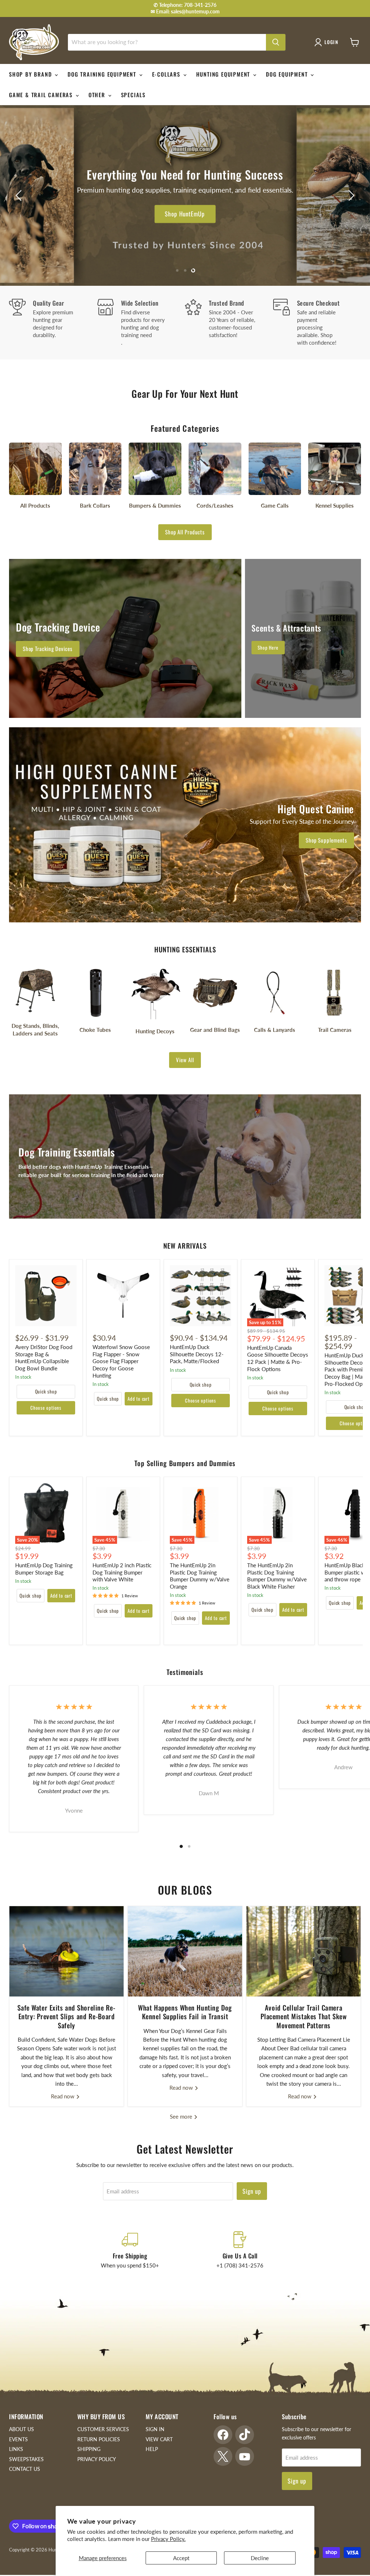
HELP (152, 2449)
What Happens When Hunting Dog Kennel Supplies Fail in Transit (185, 2012)
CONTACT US (25, 2469)
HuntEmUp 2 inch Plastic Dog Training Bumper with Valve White (122, 1572)
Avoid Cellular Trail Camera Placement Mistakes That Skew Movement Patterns (304, 2016)
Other (98, 95)
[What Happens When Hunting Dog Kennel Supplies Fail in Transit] (185, 1951)
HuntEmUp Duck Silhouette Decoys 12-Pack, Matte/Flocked (197, 1354)
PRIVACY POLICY (97, 2459)
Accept (181, 2558)
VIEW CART (159, 2439)
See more (182, 2116)
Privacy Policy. (168, 2539)
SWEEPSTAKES (26, 2459)
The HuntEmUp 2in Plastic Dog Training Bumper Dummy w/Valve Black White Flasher (277, 1576)
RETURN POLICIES (99, 2439)
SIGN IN (155, 2429)
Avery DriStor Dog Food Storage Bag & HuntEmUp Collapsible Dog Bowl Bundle (44, 1358)
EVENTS (18, 2439)
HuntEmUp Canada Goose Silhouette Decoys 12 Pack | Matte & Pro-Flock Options (278, 1358)
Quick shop (46, 1391)
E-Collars (167, 74)
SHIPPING (89, 2449)
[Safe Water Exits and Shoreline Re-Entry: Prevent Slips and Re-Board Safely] (66, 1951)
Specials (133, 95)
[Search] (276, 42)
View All (185, 1060)
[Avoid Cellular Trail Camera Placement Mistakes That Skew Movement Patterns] (304, 1951)
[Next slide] (350, 195)
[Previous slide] (20, 195)
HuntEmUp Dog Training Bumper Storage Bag (44, 1569)
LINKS (16, 2449)
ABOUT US (21, 2429)
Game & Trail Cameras (42, 95)
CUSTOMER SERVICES (103, 2429)
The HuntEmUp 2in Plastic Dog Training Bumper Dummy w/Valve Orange (200, 1576)
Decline (260, 2558)
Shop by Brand (31, 74)
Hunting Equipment (224, 74)
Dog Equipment (288, 74)
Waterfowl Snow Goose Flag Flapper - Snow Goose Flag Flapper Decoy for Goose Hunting (121, 1361)
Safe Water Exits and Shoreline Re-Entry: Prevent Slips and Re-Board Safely (66, 2016)
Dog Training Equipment (103, 74)
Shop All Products (185, 532)
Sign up (252, 2191)
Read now (63, 2096)
